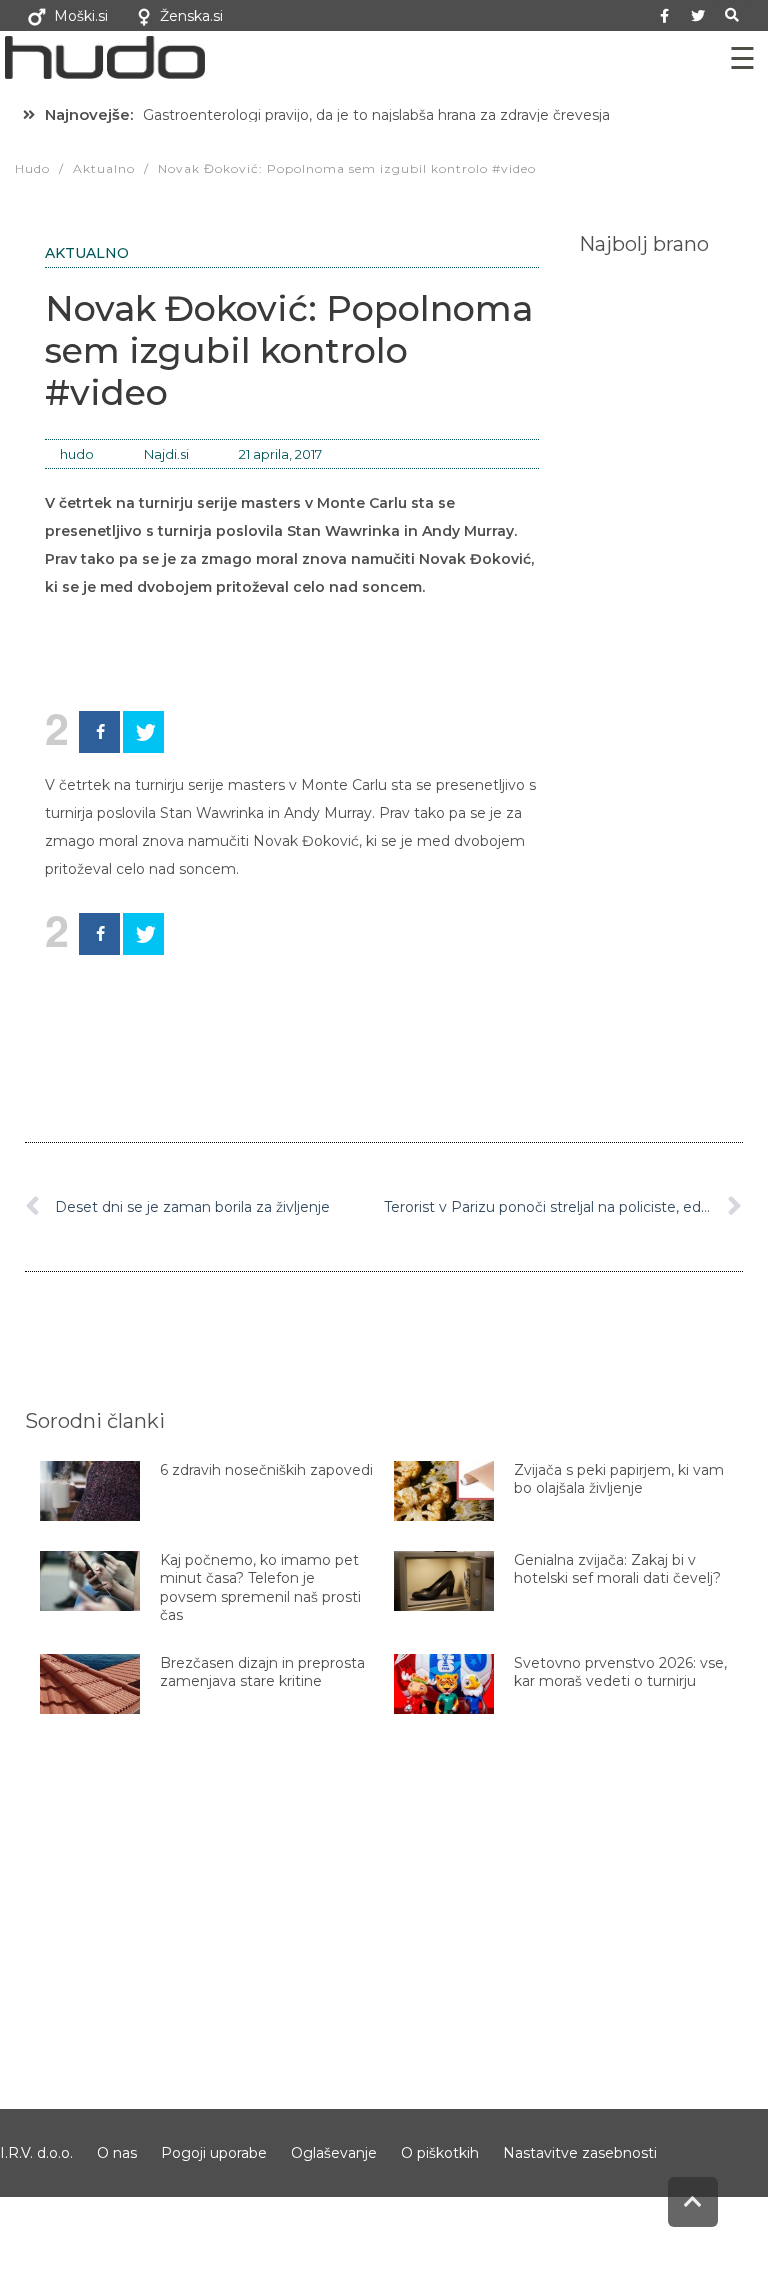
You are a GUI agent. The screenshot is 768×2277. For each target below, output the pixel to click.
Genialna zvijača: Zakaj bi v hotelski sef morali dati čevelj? (617, 1569)
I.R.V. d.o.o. (36, 2153)
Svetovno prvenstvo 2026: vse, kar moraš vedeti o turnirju (620, 1672)
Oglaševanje (334, 2153)
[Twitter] (698, 16)
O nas (117, 2153)
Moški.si (81, 16)
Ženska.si (191, 16)
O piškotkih (440, 2153)
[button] (732, 15)
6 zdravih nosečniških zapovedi (266, 1470)
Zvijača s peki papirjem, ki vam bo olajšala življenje (619, 1479)
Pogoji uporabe (214, 2153)
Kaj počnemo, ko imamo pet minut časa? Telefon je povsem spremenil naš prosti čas (260, 1587)
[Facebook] (99, 732)
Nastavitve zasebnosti (580, 2153)
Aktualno (87, 253)
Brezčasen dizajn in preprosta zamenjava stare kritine (262, 1672)
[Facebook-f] (665, 16)
